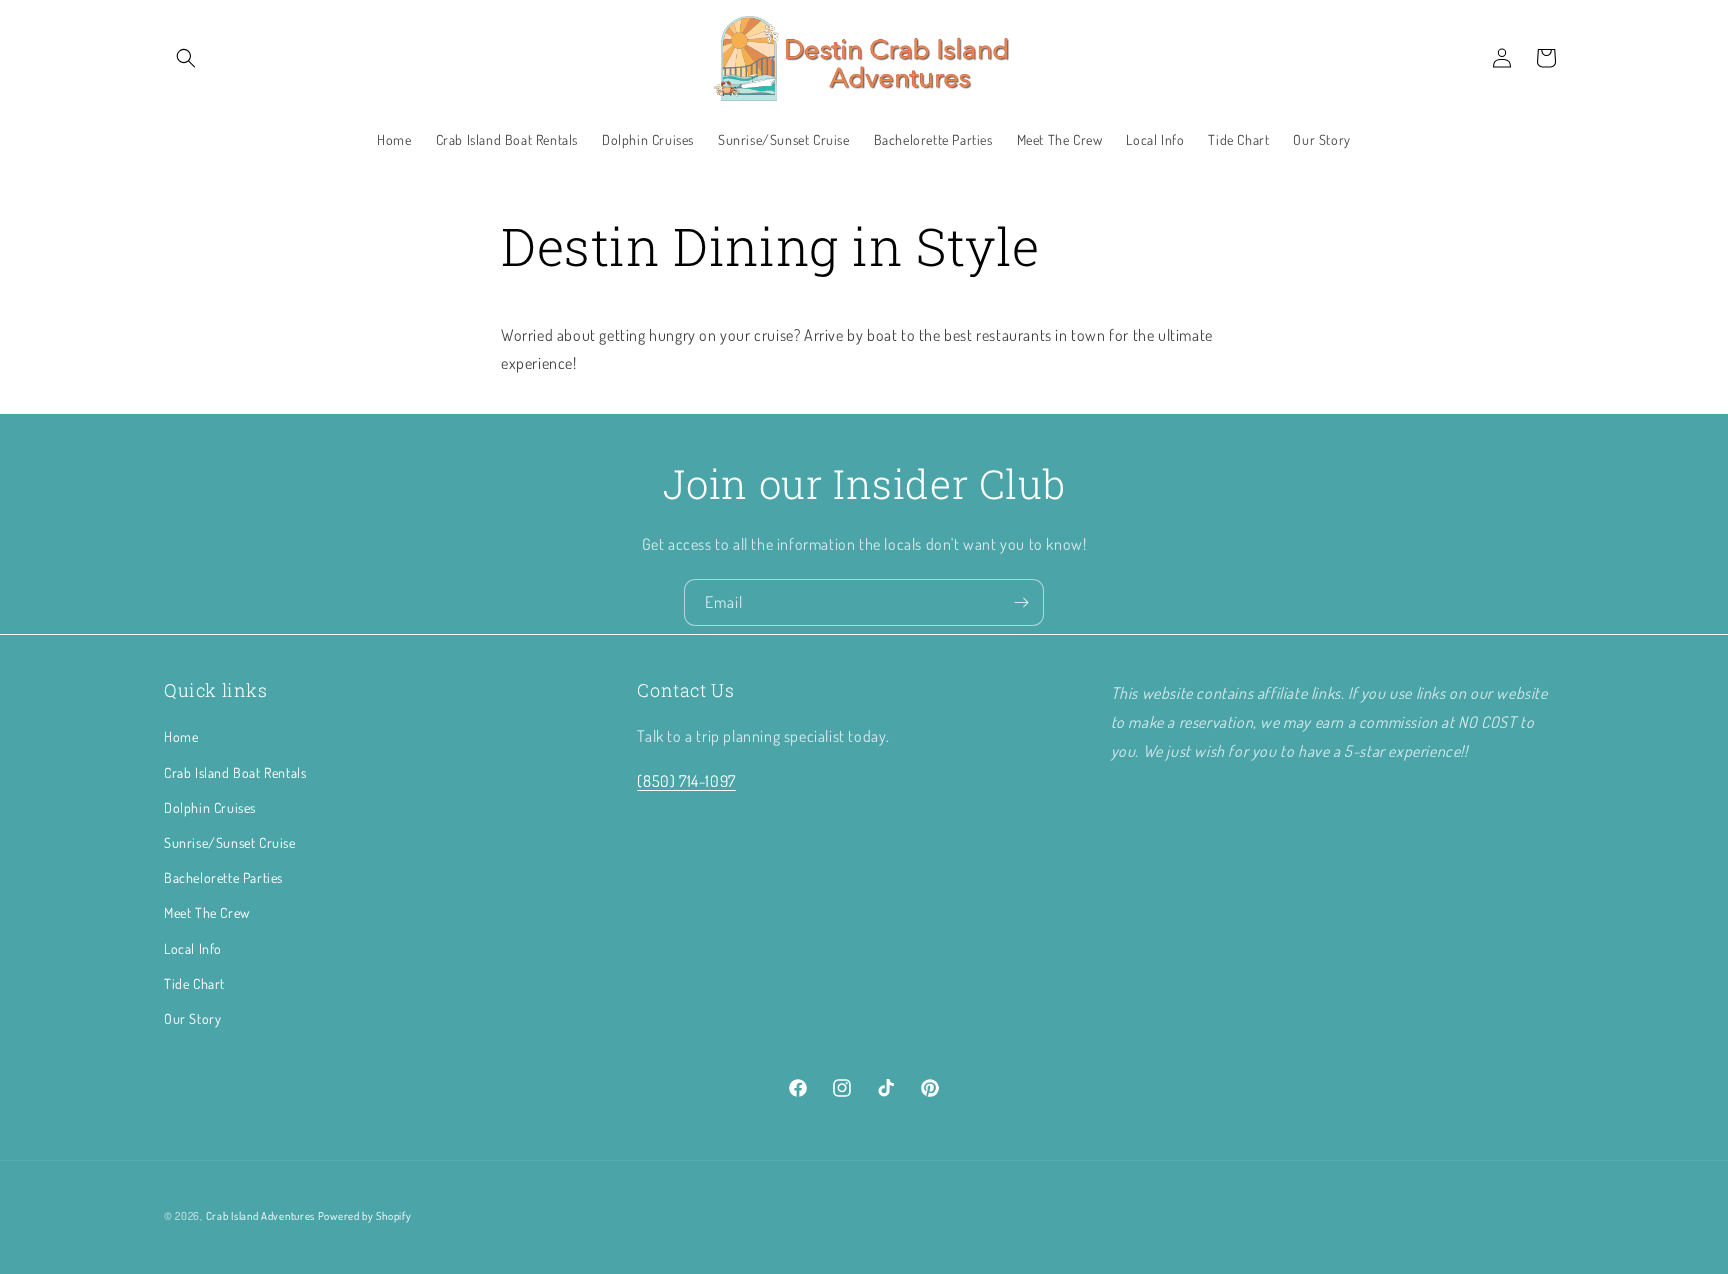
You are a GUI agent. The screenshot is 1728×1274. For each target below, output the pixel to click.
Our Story (192, 1017)
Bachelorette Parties (223, 877)
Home (181, 736)
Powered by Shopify (365, 1216)
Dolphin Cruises (210, 806)
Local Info (193, 947)
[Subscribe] (1021, 602)
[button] (186, 58)
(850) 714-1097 (686, 781)
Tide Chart (194, 982)
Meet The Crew (207, 912)
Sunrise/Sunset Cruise (230, 841)
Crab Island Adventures (260, 1216)
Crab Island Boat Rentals (235, 771)
